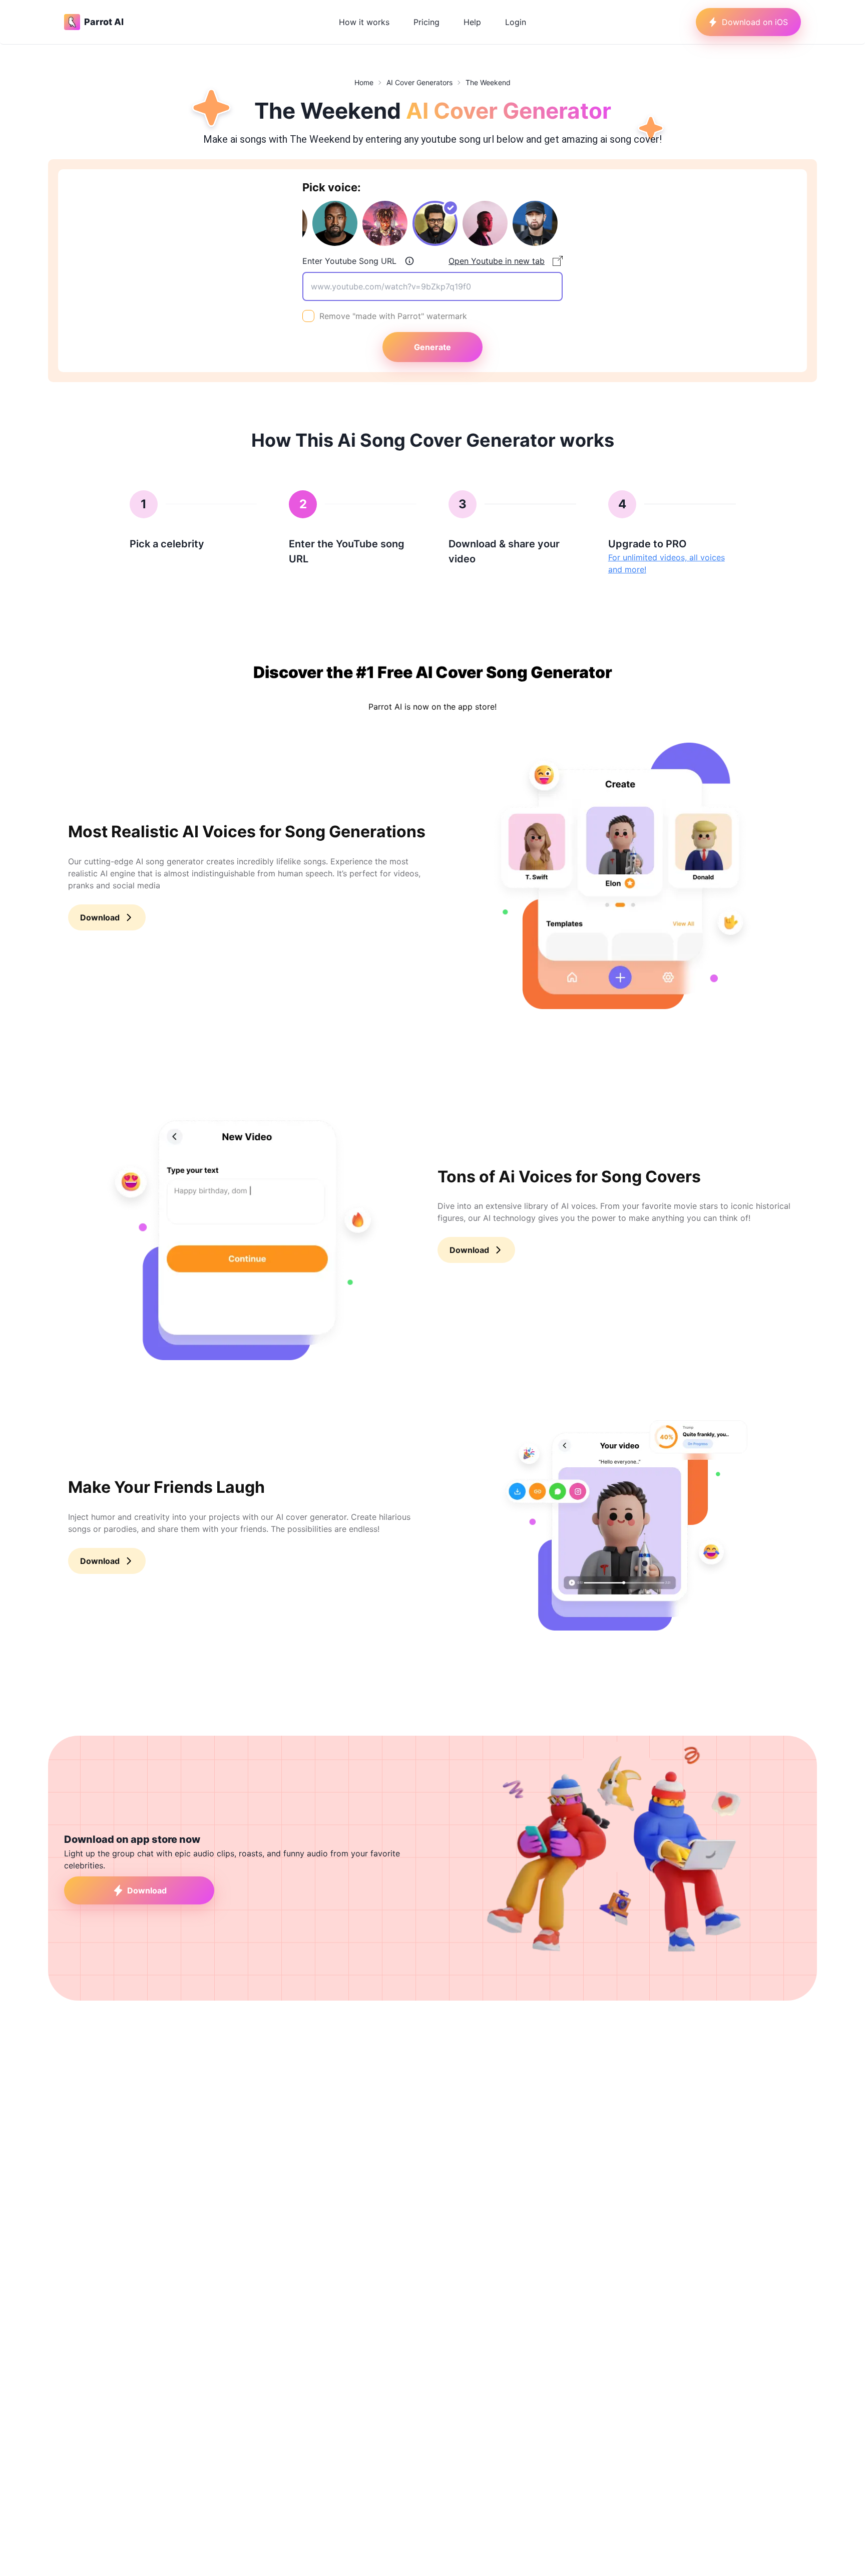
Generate (432, 347)
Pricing (426, 22)
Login (516, 22)
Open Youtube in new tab (497, 261)
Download (100, 917)
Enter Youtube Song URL (349, 261)
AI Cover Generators (419, 82)
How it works (364, 22)
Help (472, 22)
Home (364, 82)
